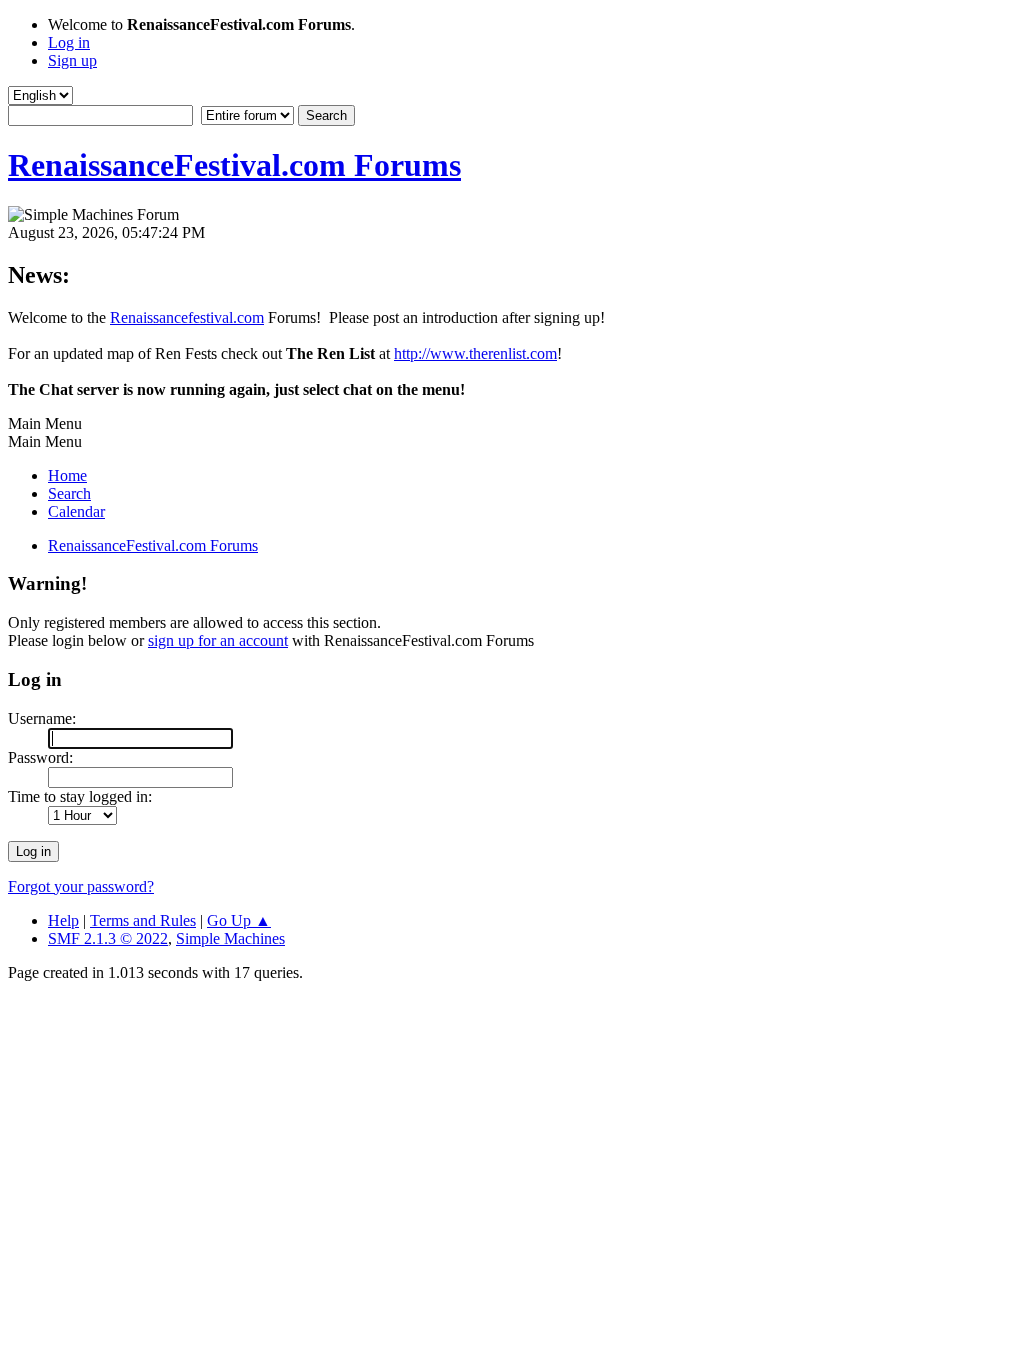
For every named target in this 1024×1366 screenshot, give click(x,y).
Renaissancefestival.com (187, 317)
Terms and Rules (143, 920)
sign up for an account (218, 640)
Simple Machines (230, 938)
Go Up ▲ (239, 920)
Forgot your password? (81, 886)
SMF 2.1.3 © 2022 (108, 938)
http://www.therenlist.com (475, 353)
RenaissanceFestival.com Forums (234, 165)
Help (63, 920)
